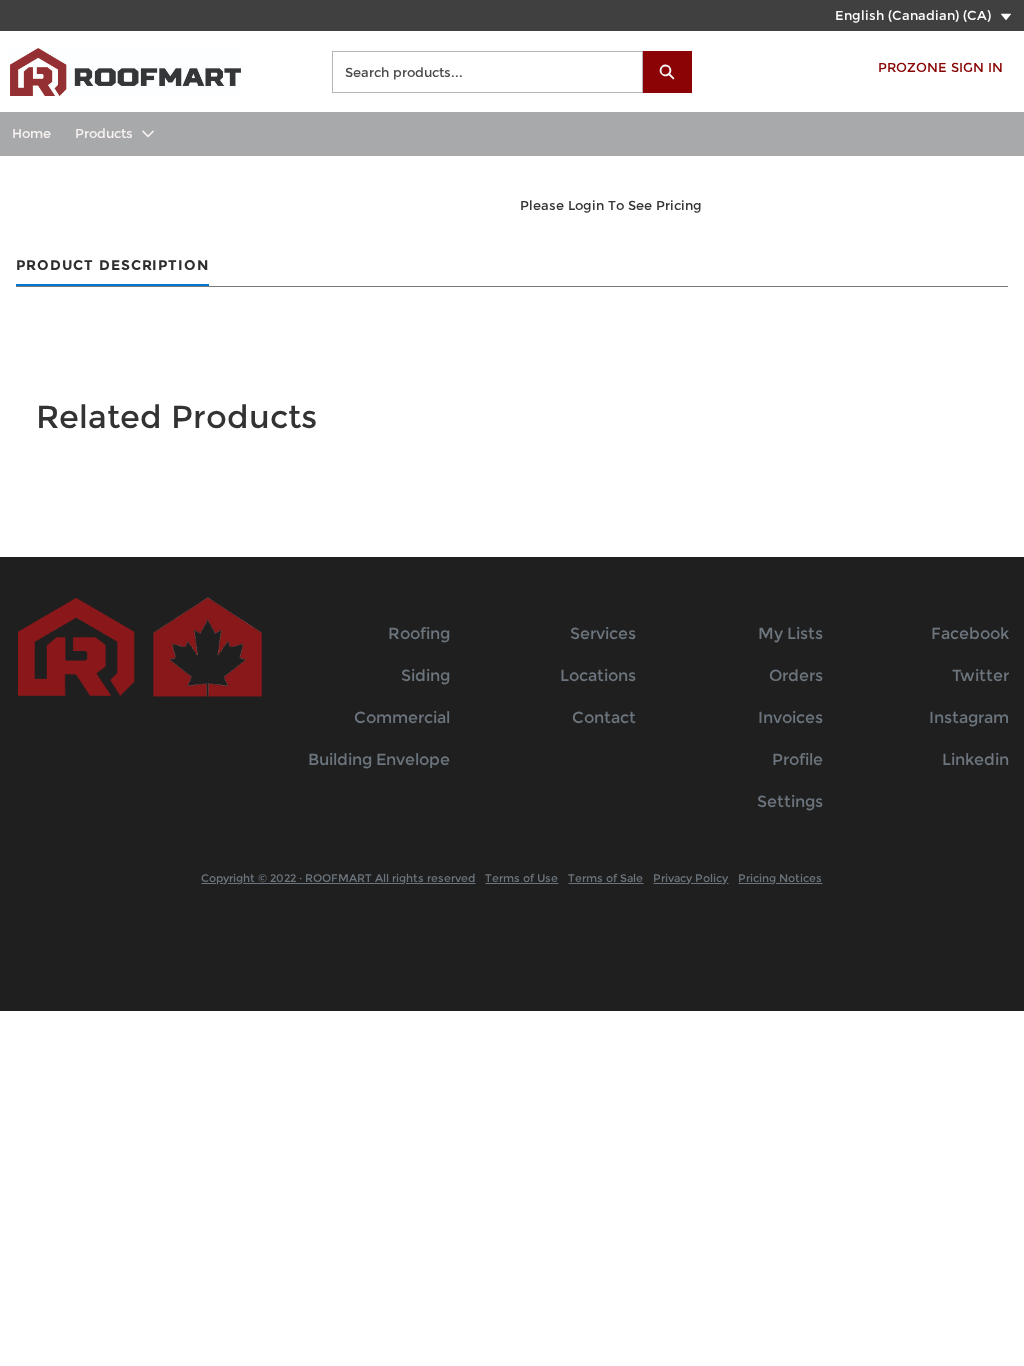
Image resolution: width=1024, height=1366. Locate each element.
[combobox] (479, 72)
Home (31, 133)
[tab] (112, 266)
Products (104, 133)
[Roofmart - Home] (125, 69)
